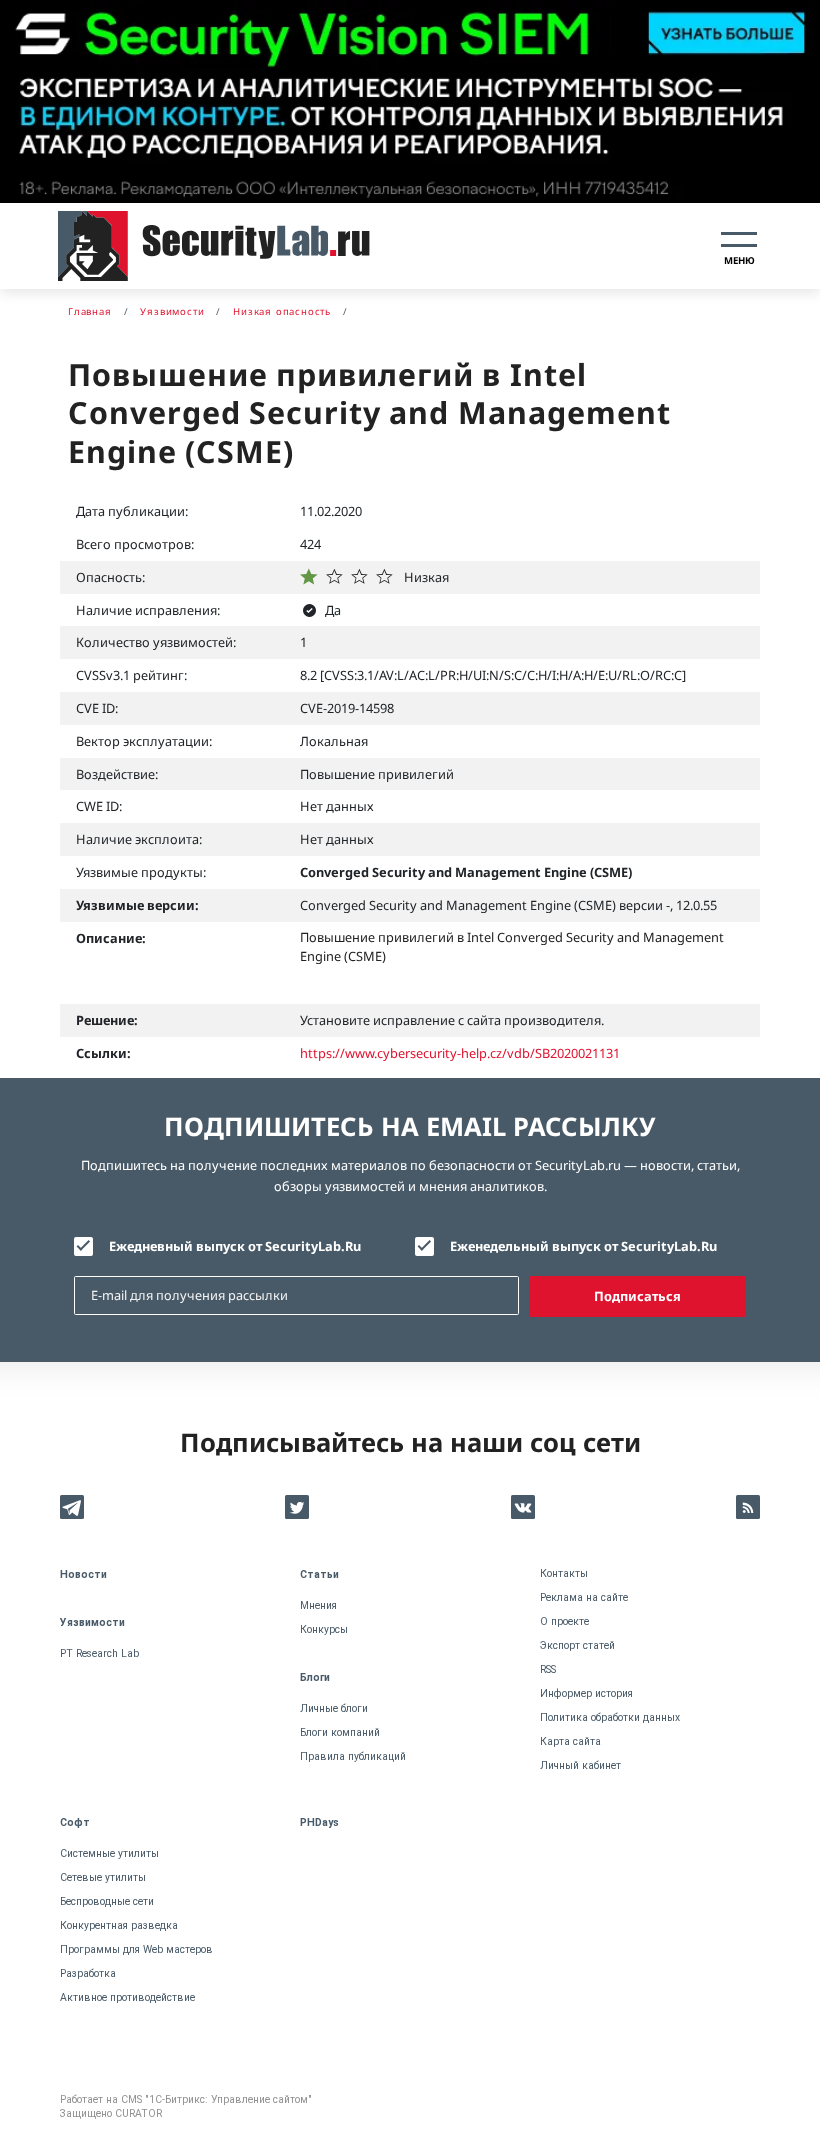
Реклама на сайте (584, 1597)
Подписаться (637, 1296)
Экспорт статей (577, 1645)
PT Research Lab (99, 1653)
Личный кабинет (580, 1765)
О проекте (564, 1621)
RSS (548, 1669)
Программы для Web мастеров (136, 1949)
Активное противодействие (127, 1997)
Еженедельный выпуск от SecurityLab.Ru (583, 1246)
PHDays (319, 1822)
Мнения (318, 1605)
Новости (83, 1574)
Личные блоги (334, 1708)
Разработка (88, 1973)
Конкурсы (324, 1629)
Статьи (319, 1574)
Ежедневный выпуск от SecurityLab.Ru (235, 1246)
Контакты (564, 1573)
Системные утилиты (109, 1853)
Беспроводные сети (107, 1901)
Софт (75, 1822)
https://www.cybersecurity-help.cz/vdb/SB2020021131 (460, 1053)
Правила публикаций (353, 1756)
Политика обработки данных (610, 1717)
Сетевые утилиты (103, 1877)
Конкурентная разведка (119, 1925)
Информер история (586, 1693)
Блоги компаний (340, 1732)
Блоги (315, 1677)
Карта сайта (570, 1741)
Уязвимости (92, 1622)
